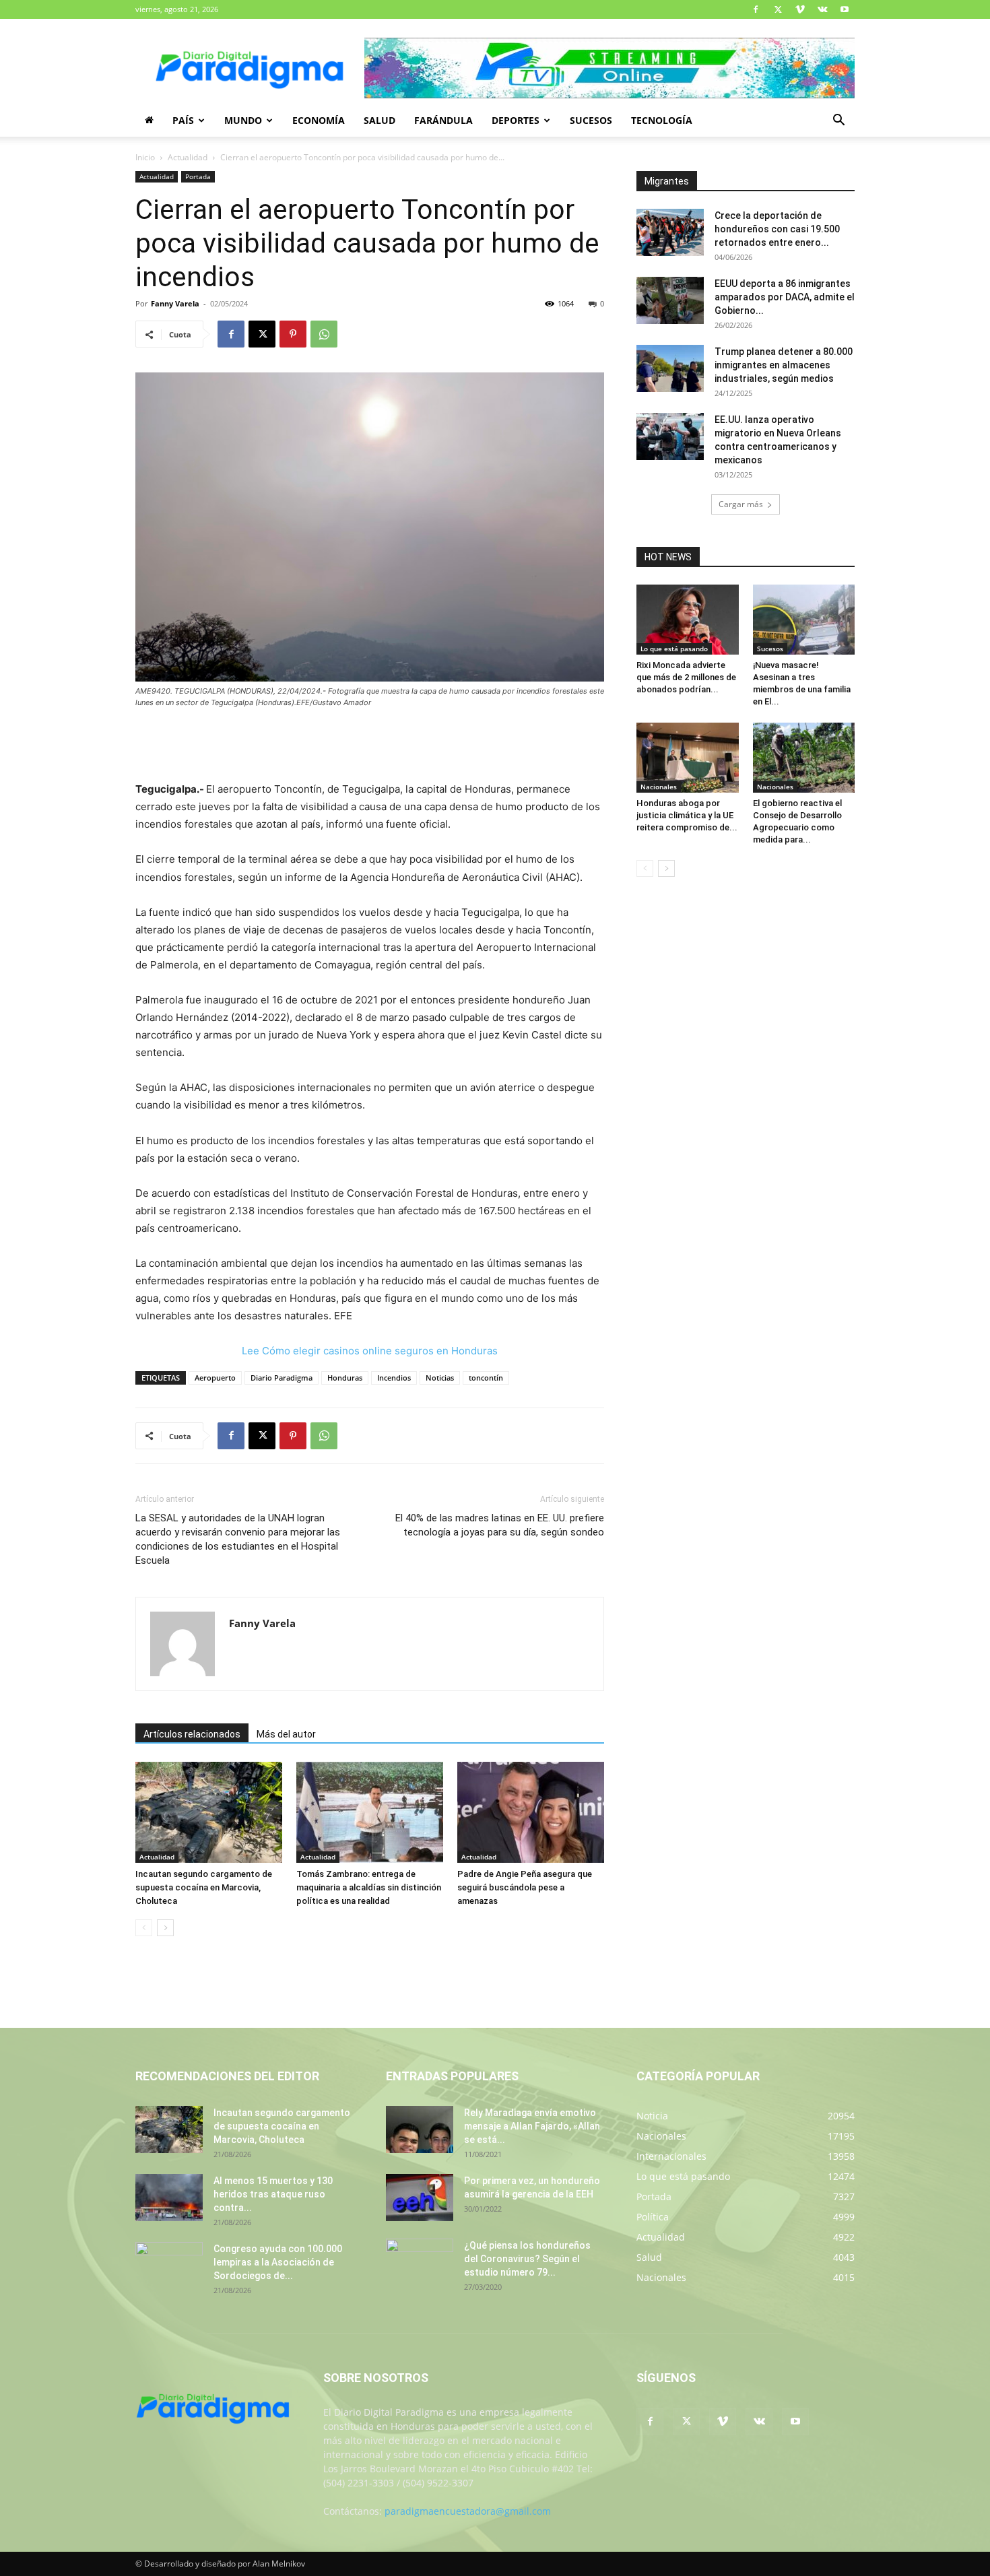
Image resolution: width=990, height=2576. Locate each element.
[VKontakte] (822, 9)
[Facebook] (756, 9)
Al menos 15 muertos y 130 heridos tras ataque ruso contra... (273, 2194)
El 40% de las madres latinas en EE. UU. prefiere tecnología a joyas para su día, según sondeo (500, 1525)
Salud (379, 120)
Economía (319, 120)
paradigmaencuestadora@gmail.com (468, 2511)
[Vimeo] (800, 9)
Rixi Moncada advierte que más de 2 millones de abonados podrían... (686, 677)
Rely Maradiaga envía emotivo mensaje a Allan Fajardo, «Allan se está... (532, 2126)
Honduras (345, 1378)
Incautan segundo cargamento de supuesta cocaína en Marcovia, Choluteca (204, 1887)
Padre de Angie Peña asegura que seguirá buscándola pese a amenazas (525, 1887)
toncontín (486, 1378)
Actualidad (188, 157)
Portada (198, 176)
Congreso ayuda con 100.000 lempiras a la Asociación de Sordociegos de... (278, 2262)
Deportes (516, 120)
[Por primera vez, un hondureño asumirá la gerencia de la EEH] (420, 2198)
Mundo (243, 120)
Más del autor (286, 1734)
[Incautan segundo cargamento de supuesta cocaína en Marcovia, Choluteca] (209, 1812)
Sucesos (591, 120)
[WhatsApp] (324, 334)
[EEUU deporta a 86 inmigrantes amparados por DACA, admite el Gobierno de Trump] (670, 300)
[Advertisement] (370, 746)
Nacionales (659, 787)
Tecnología (662, 120)
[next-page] (165, 1928)
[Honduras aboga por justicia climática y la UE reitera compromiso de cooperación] (688, 758)
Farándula (443, 120)
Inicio (145, 157)
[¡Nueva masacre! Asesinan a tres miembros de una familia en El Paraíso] (804, 620)
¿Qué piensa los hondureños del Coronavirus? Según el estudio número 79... (527, 2259)
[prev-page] (144, 1928)
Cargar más (741, 504)
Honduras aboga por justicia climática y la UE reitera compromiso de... (687, 815)
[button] (838, 122)
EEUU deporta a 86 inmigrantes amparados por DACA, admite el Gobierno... (785, 297)
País (183, 120)
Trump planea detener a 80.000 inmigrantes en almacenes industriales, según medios (784, 365)
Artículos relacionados (192, 1734)
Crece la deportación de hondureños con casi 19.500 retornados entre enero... (777, 229)
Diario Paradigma (282, 1378)
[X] (778, 9)
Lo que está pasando (674, 649)
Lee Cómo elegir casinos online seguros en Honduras (370, 1351)
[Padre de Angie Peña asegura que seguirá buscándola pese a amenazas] (531, 1812)
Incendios (394, 1378)
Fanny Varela (175, 303)
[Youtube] (845, 9)
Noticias (440, 1378)
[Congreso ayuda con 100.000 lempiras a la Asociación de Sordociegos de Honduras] (169, 2266)
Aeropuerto (215, 1378)
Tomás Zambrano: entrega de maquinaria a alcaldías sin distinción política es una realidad (369, 1887)
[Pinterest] (293, 334)
